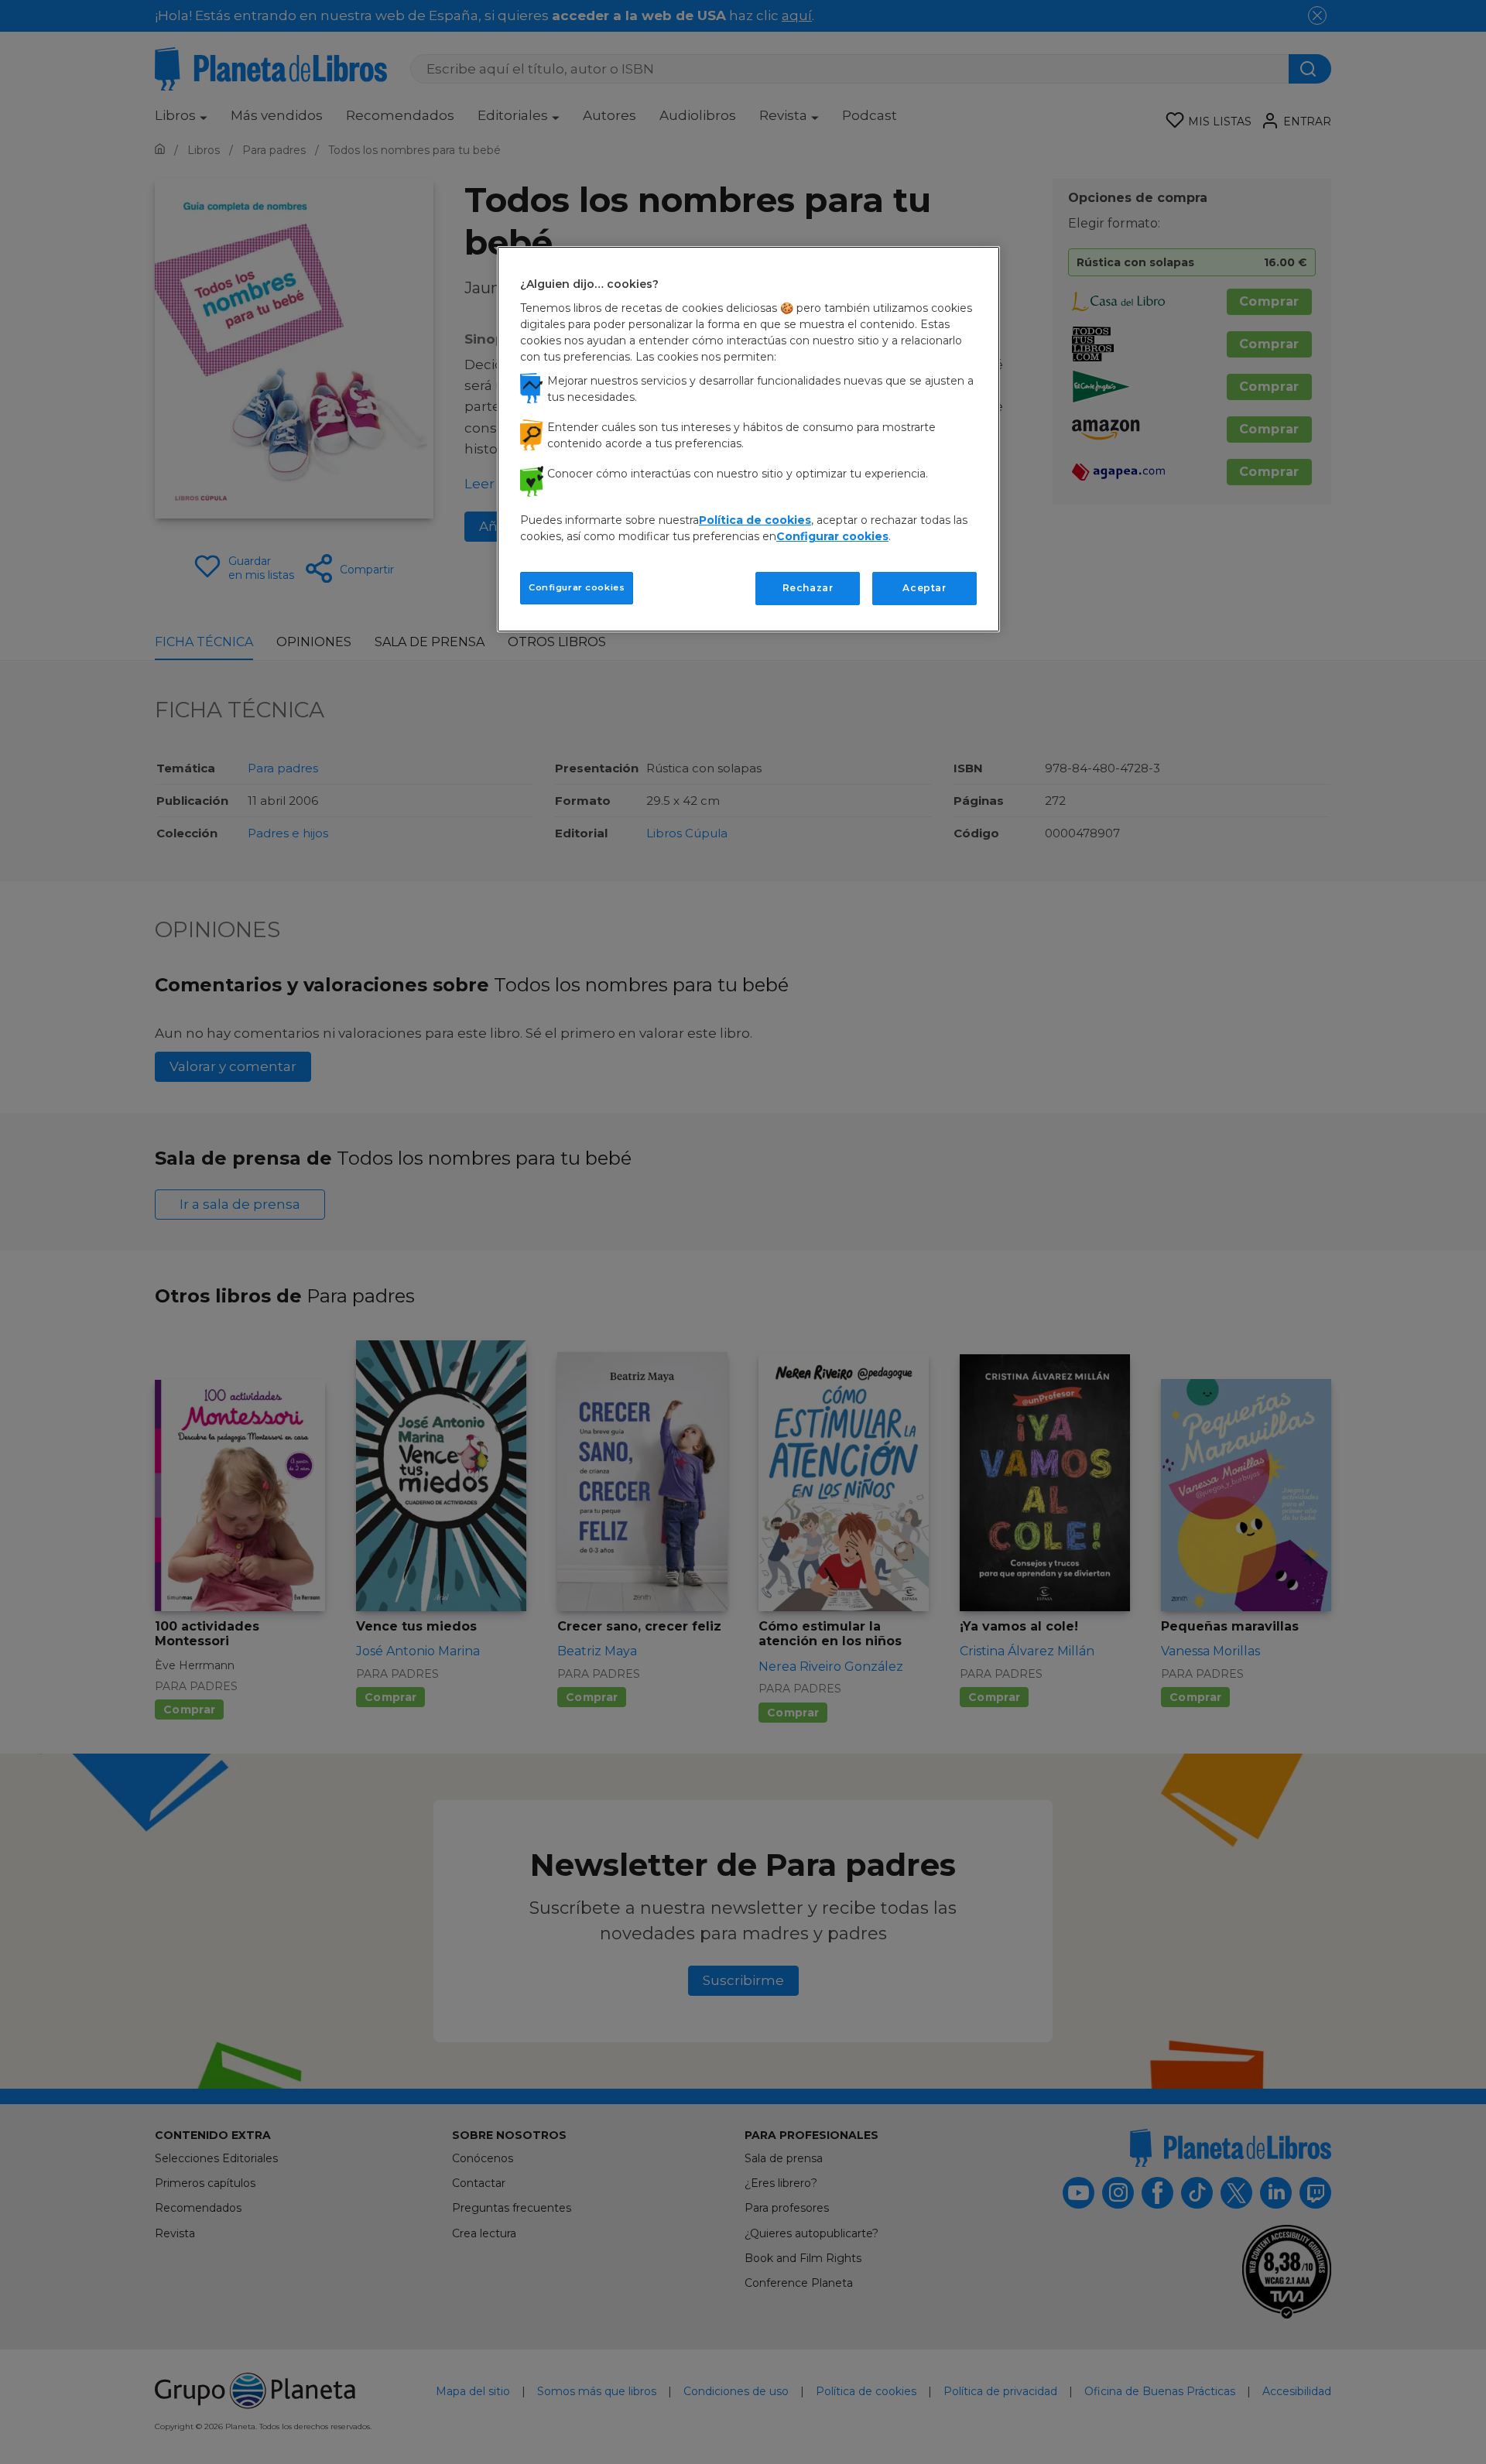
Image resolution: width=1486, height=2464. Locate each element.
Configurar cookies (577, 587)
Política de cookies (755, 520)
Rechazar (808, 588)
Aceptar (924, 588)
